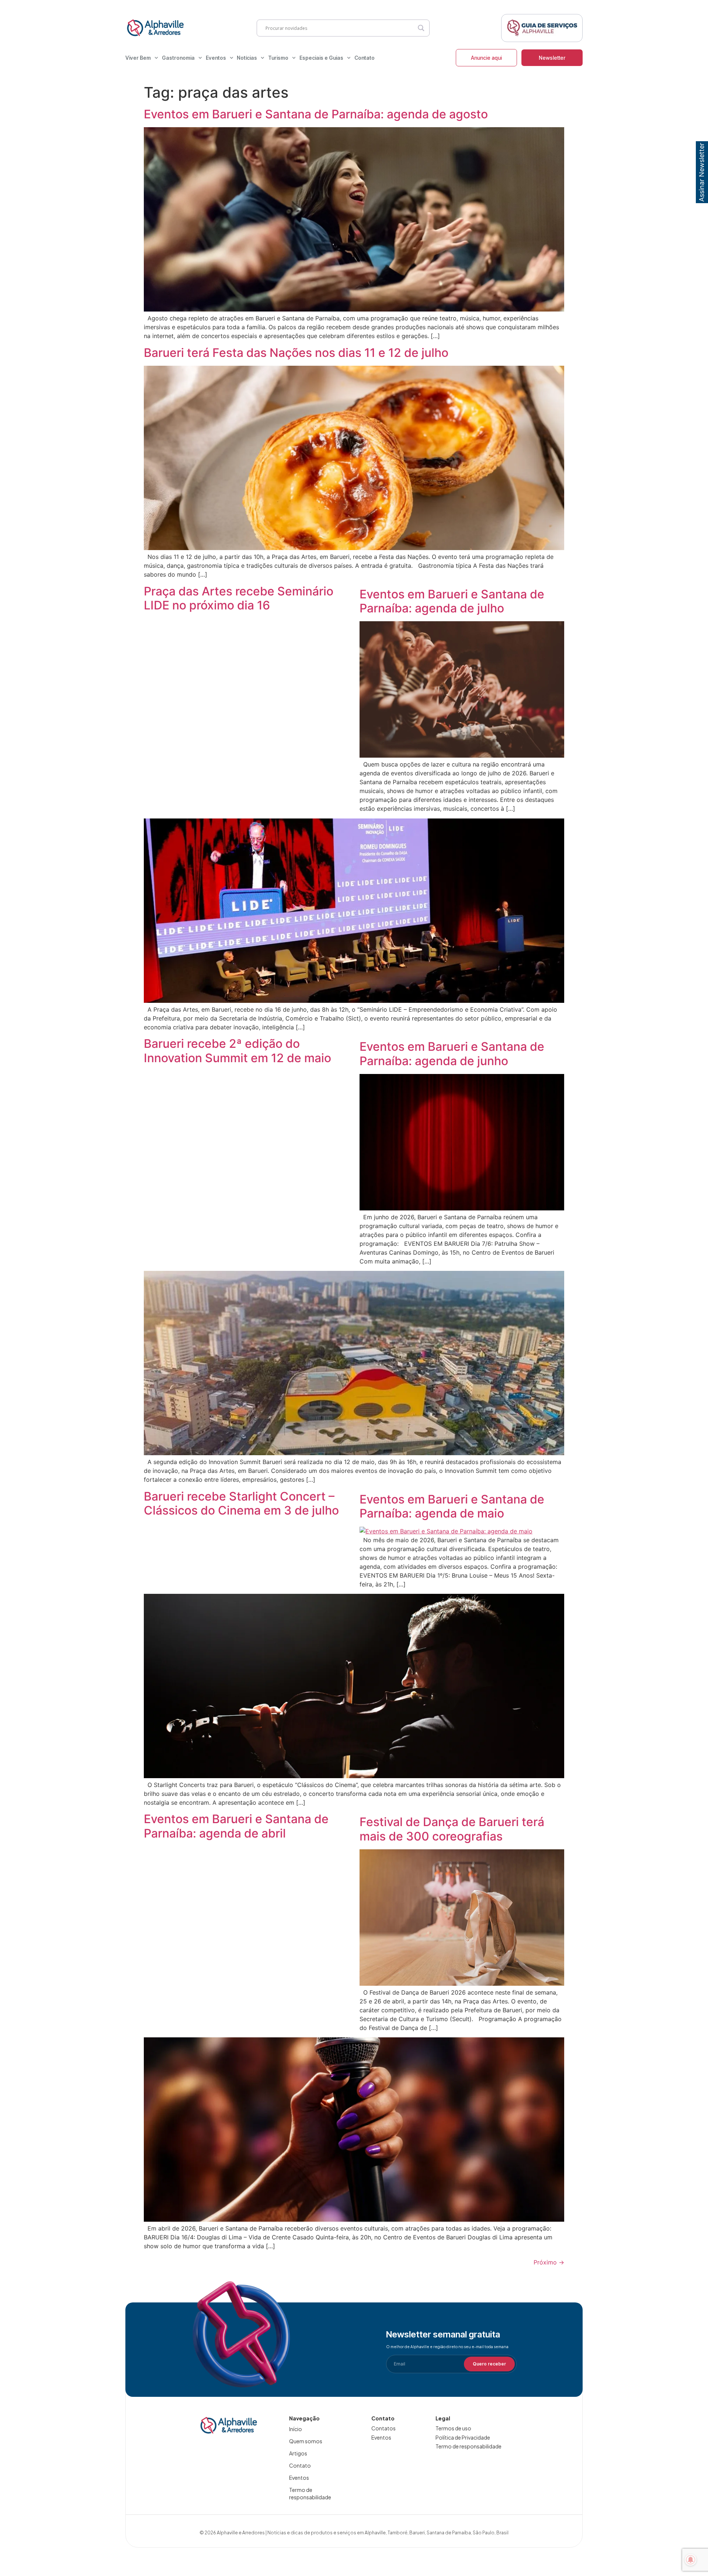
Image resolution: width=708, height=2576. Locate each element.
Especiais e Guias (321, 58)
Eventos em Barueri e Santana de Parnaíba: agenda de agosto (316, 114)
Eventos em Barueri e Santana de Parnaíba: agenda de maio (452, 1506)
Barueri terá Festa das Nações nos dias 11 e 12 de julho (296, 353)
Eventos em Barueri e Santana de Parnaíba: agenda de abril (236, 1826)
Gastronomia (178, 58)
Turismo (278, 58)
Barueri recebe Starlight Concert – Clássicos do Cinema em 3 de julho (241, 1503)
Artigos (298, 2453)
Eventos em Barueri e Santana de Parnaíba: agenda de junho (452, 1054)
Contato (365, 58)
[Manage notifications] (691, 2560)
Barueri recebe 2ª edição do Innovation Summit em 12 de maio (237, 1051)
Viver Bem (138, 58)
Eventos (216, 58)
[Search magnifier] (421, 28)
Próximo (549, 2262)
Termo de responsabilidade (310, 2493)
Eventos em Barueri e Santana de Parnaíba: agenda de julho (452, 601)
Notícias (247, 58)
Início (296, 2429)
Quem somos (306, 2441)
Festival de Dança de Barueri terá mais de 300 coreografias (452, 1829)
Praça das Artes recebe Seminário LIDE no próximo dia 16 (239, 598)
